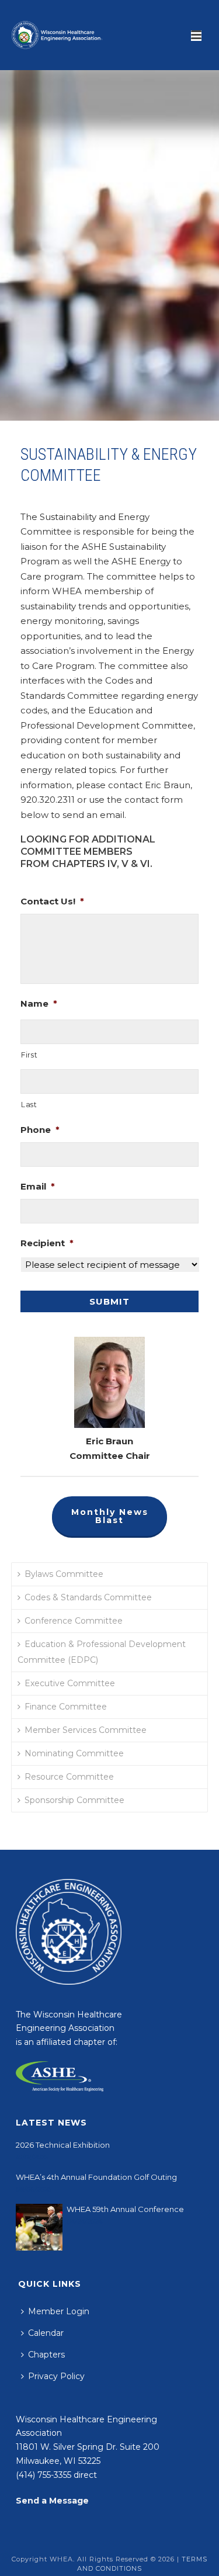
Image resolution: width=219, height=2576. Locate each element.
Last (29, 1105)
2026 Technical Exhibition (63, 2145)
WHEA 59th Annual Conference (125, 2209)
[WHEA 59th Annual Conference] (39, 2227)
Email (38, 1186)
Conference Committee (74, 1621)
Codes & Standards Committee (88, 1597)
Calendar (46, 2333)
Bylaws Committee (64, 1574)
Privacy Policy (56, 2376)
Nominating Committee (74, 1753)
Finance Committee (66, 1707)
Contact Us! (52, 901)
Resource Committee (69, 1777)
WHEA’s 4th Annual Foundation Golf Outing (96, 2177)
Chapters (46, 2355)
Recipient (47, 1243)
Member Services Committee (86, 1730)
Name (39, 1003)
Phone (40, 1130)
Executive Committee (70, 1683)
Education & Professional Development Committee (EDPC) (102, 1652)
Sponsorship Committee (74, 1800)
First (29, 1055)
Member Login (59, 2311)
